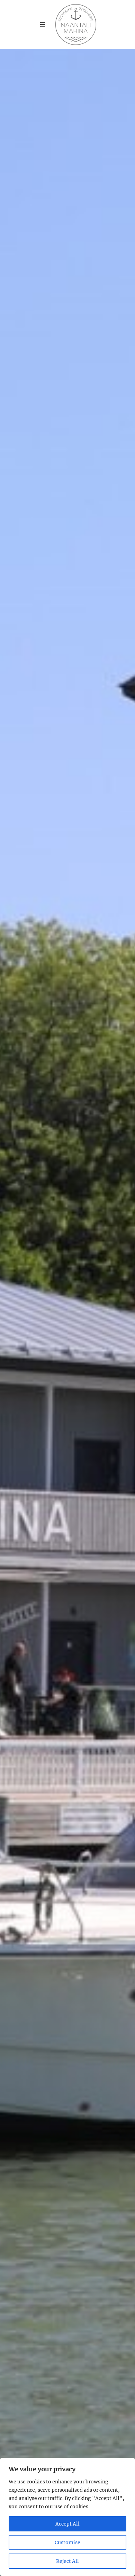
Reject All (67, 2561)
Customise (67, 2542)
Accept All (67, 2524)
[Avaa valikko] (43, 25)
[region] (67, 2517)
